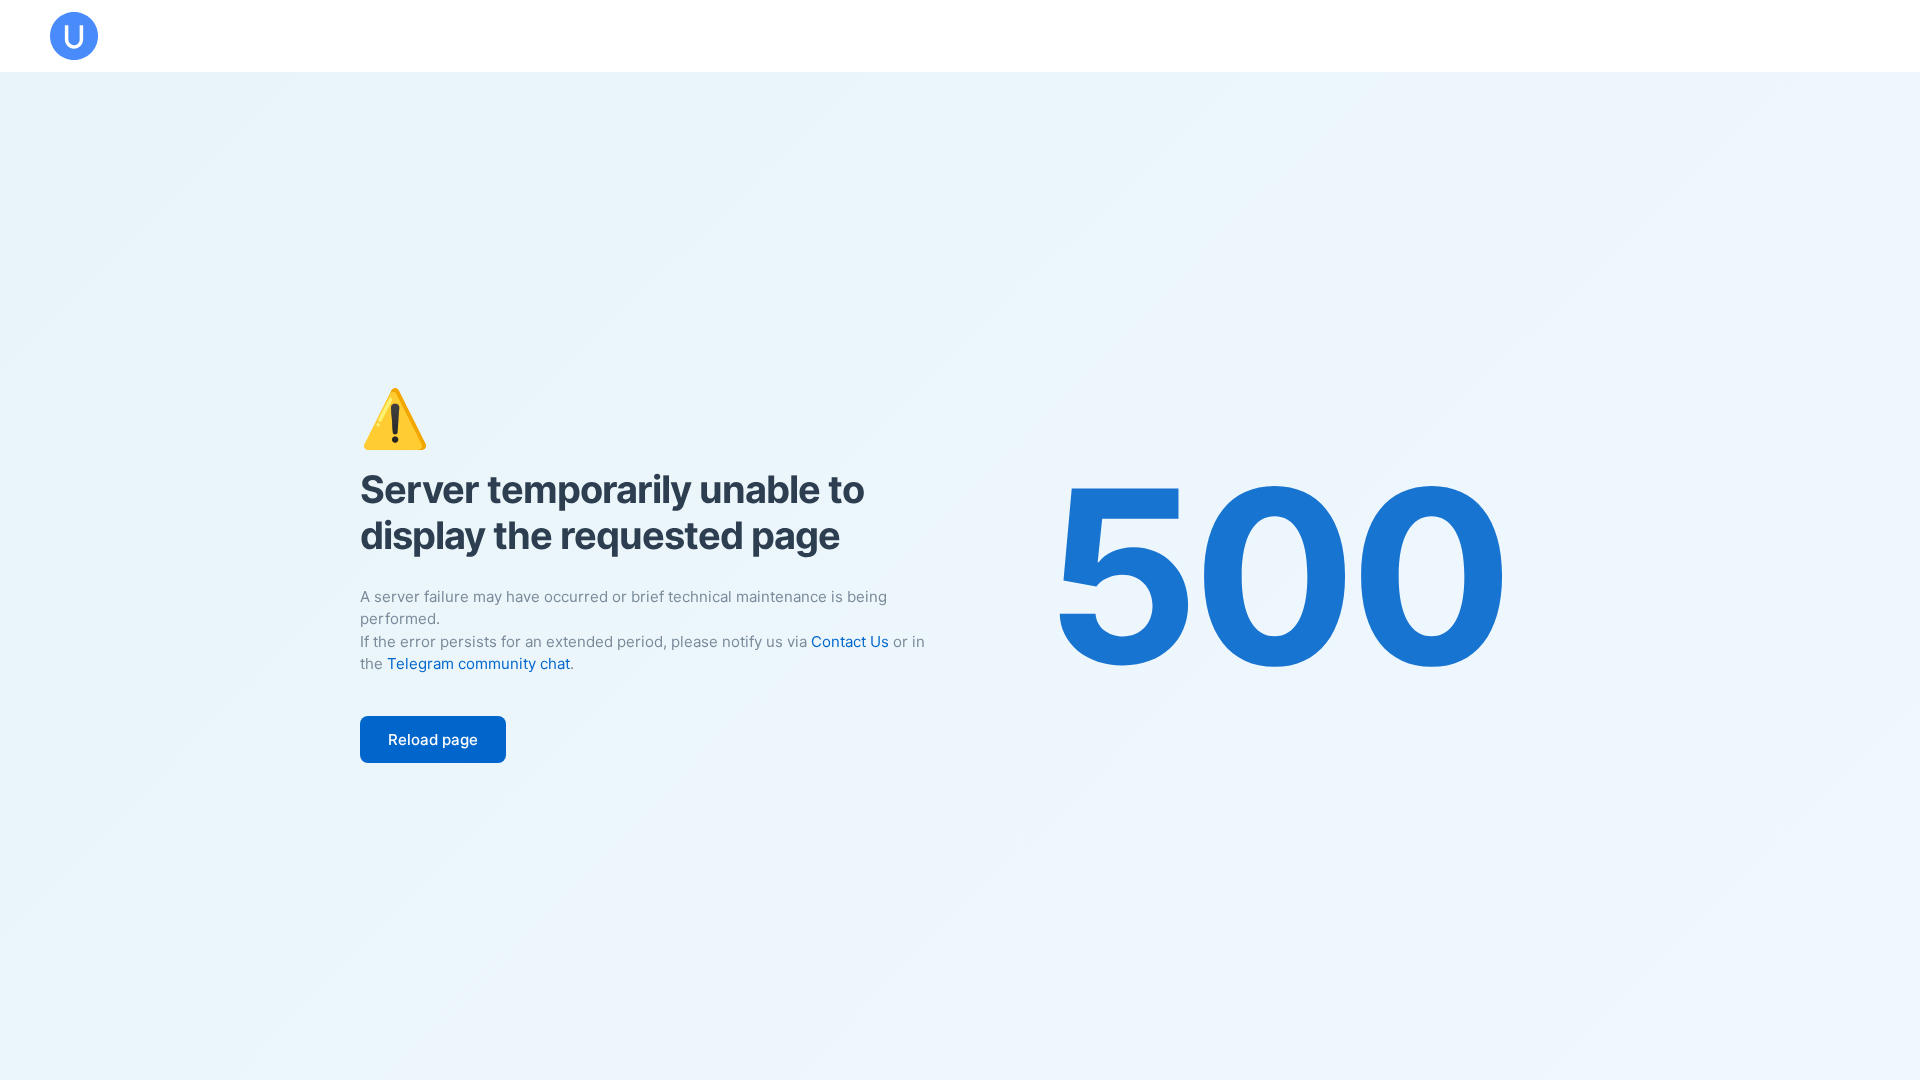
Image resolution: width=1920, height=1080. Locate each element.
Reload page (433, 739)
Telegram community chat (478, 663)
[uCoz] (74, 36)
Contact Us (850, 641)
